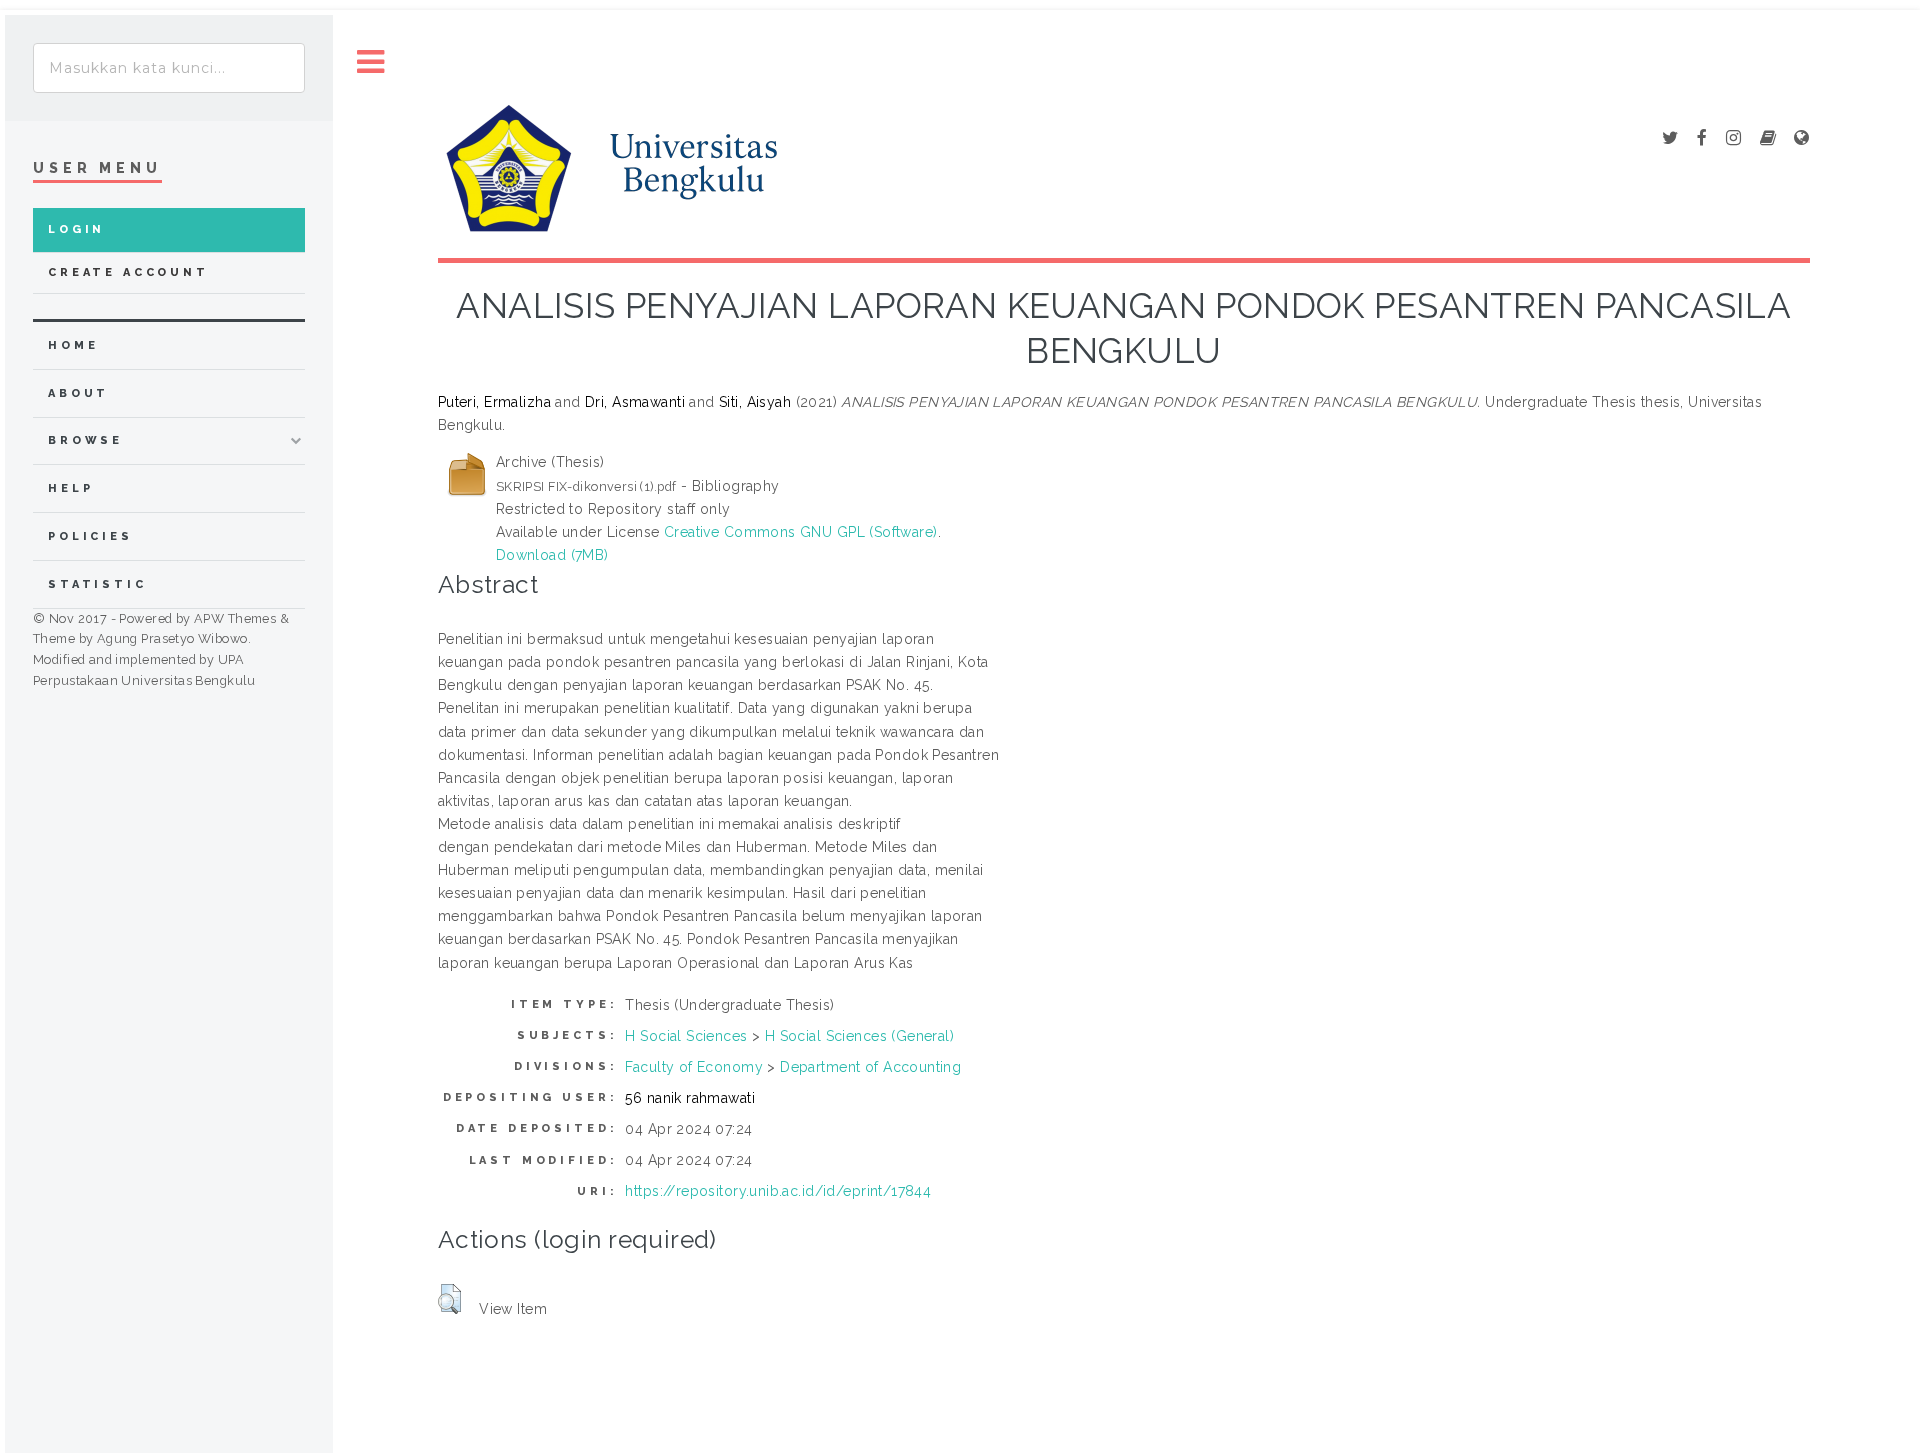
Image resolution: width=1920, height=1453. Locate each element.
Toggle (371, 62)
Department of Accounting (870, 1067)
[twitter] (1670, 139)
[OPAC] (1768, 139)
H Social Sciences (686, 1036)
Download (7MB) (552, 555)
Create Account (128, 272)
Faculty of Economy (694, 1067)
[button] (449, 1299)
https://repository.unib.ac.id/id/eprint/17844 (778, 1191)
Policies (90, 536)
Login (76, 229)
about (78, 393)
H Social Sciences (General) (859, 1036)
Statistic (97, 584)
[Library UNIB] (1801, 139)
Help (70, 488)
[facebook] (1702, 139)
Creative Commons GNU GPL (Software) (801, 532)
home (73, 345)
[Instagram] (1733, 139)
